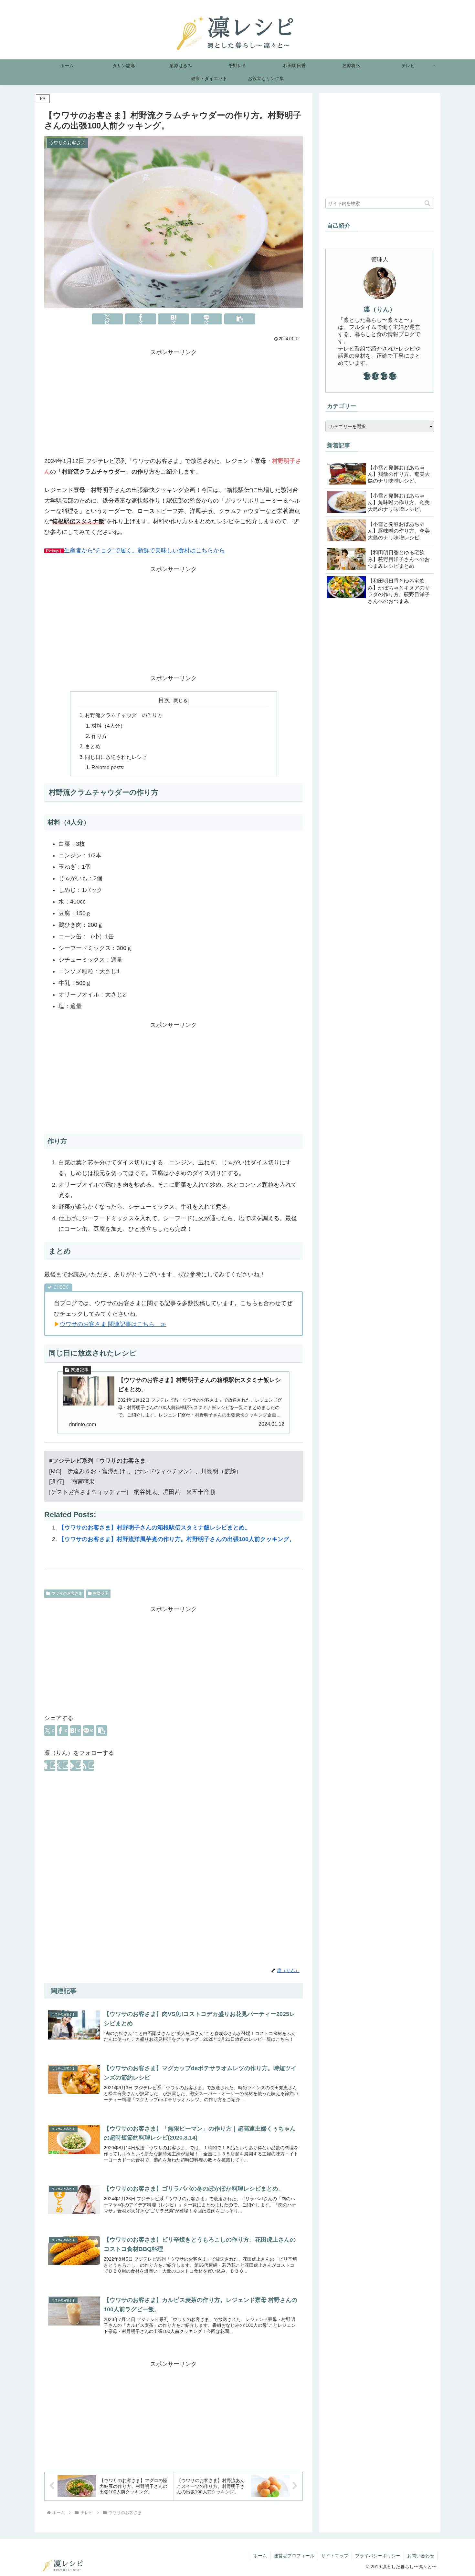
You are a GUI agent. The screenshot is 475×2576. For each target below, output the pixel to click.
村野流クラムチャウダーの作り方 (124, 715)
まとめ (93, 746)
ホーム (260, 2556)
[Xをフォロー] (63, 1765)
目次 (164, 700)
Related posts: (108, 767)
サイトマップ (335, 2556)
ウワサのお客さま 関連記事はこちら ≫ (113, 1324)
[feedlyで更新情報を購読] (76, 1765)
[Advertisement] (174, 403)
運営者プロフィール (294, 2556)
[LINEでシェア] (206, 319)
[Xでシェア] (107, 319)
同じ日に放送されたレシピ (116, 757)
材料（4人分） (108, 726)
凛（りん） (380, 309)
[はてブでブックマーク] (174, 319)
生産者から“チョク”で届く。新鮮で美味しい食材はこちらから (144, 550)
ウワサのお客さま (67, 1593)
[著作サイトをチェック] (50, 1765)
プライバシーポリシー (378, 2556)
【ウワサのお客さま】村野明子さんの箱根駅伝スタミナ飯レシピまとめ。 (154, 1528)
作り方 (99, 736)
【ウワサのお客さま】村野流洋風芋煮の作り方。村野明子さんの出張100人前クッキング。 (177, 1539)
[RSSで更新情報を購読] (89, 1765)
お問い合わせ (421, 2556)
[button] (240, 319)
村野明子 (101, 1593)
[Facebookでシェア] (141, 319)
